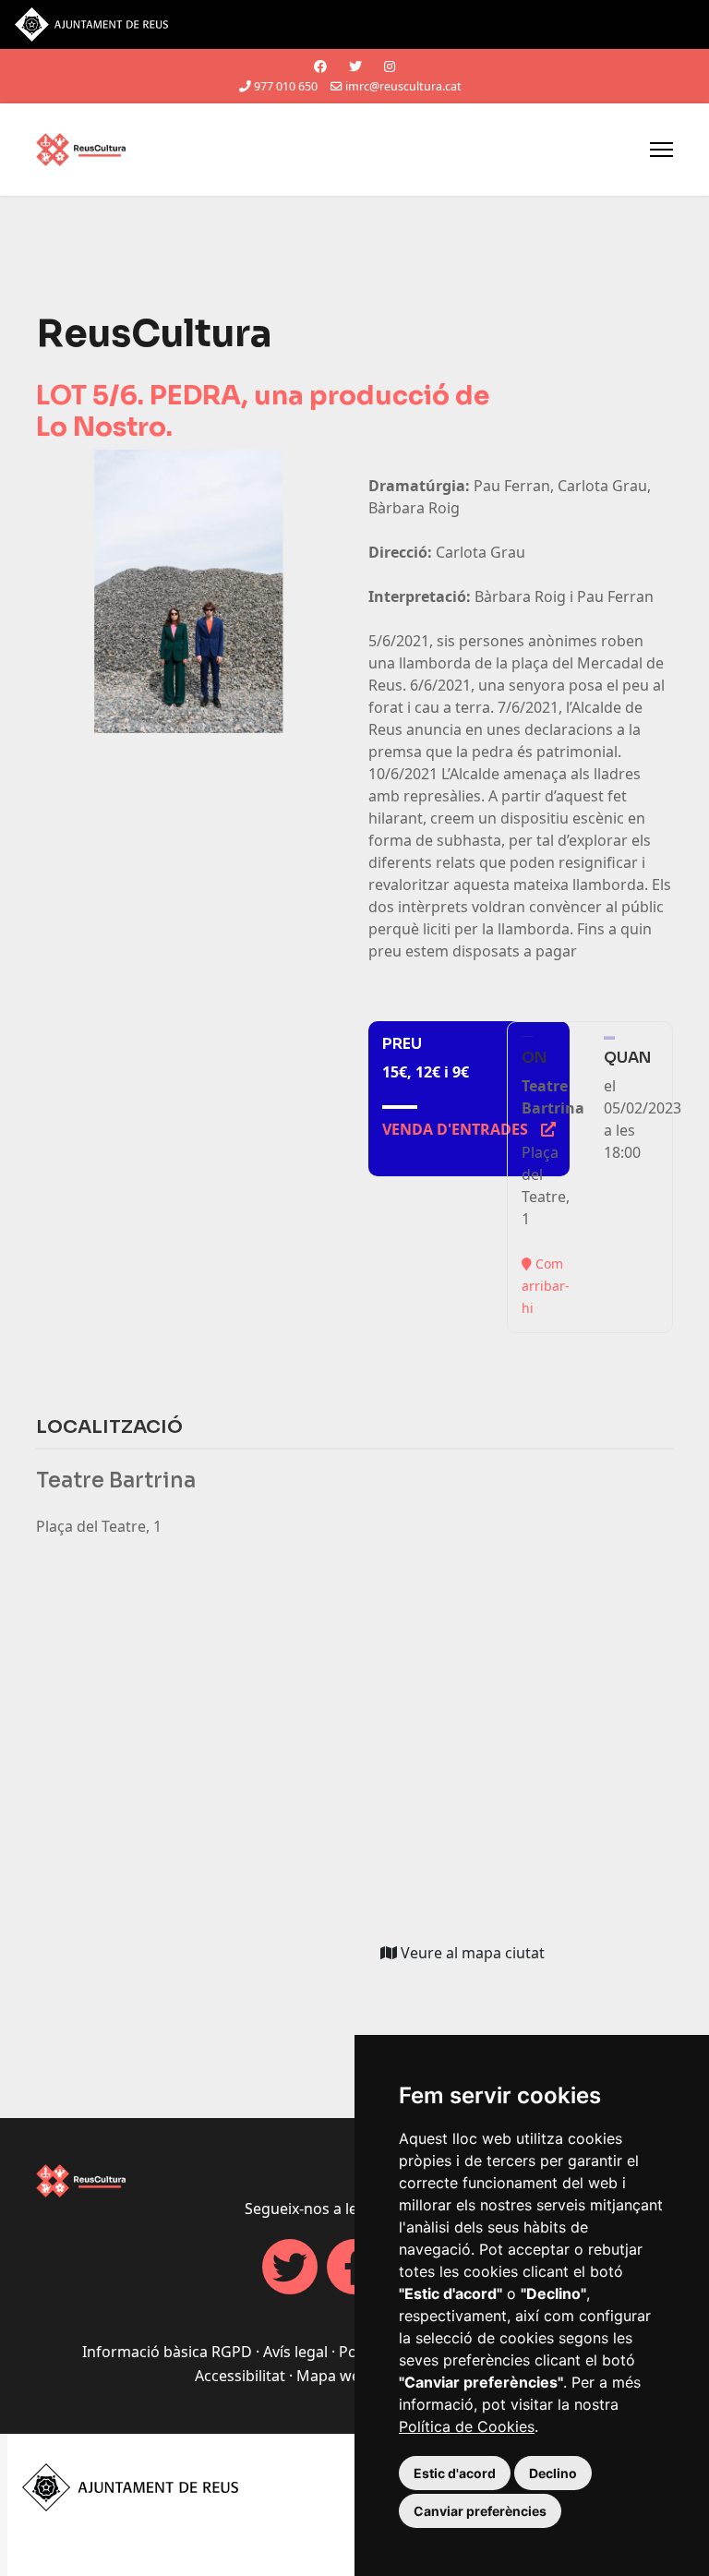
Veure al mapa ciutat (477, 1956)
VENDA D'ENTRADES (469, 1129)
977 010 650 (286, 86)
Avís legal (295, 2352)
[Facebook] (320, 66)
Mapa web (333, 2376)
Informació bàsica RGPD (167, 2352)
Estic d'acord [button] (455, 2473)
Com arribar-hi (546, 1286)
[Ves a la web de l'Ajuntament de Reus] (354, 24)
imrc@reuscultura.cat (403, 86)
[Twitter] (355, 66)
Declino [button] (553, 2473)
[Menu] (661, 150)
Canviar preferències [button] (480, 2511)
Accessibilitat (240, 2376)
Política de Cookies (467, 2426)
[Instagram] (390, 66)
